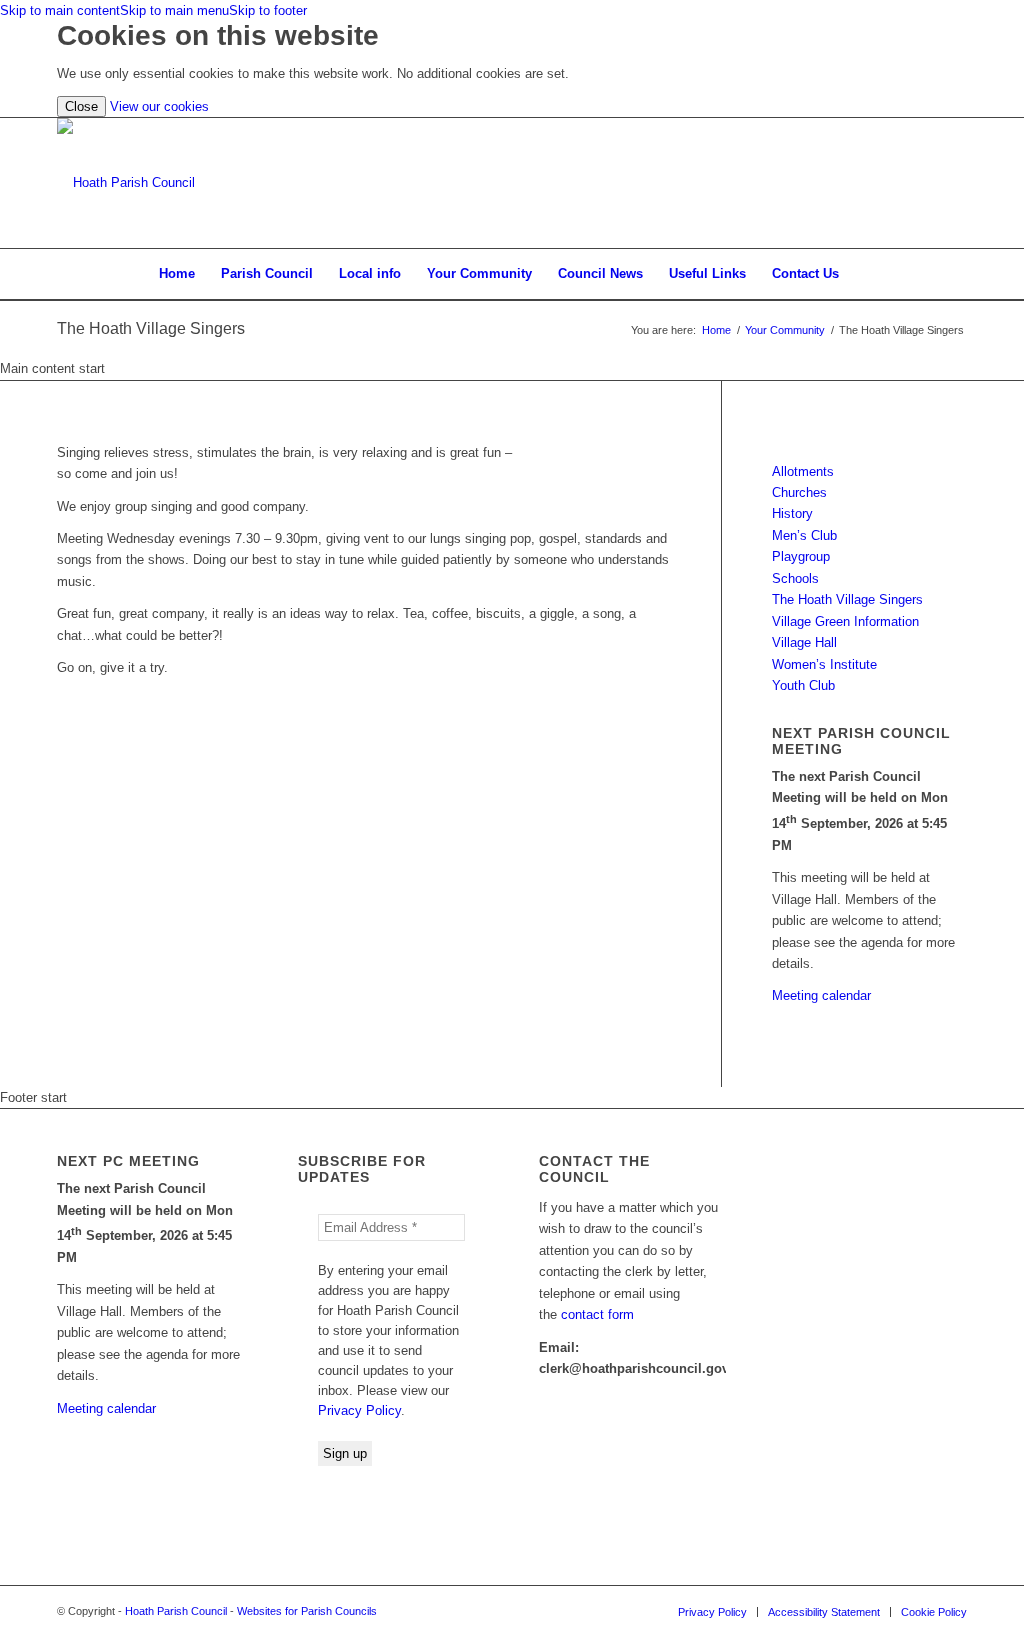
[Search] (865, 274)
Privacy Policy (359, 1410)
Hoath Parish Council (176, 1611)
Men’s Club (804, 535)
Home (716, 330)
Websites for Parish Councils (307, 1611)
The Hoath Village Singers (151, 328)
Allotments (803, 471)
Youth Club (803, 685)
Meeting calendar (821, 995)
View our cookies (159, 106)
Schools (795, 578)
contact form (597, 1314)
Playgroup (801, 556)
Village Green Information (845, 621)
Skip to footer (268, 10)
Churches (799, 492)
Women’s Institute (824, 664)
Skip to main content (60, 10)
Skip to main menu (174, 10)
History (792, 513)
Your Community (785, 330)
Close (81, 106)
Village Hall (804, 642)
